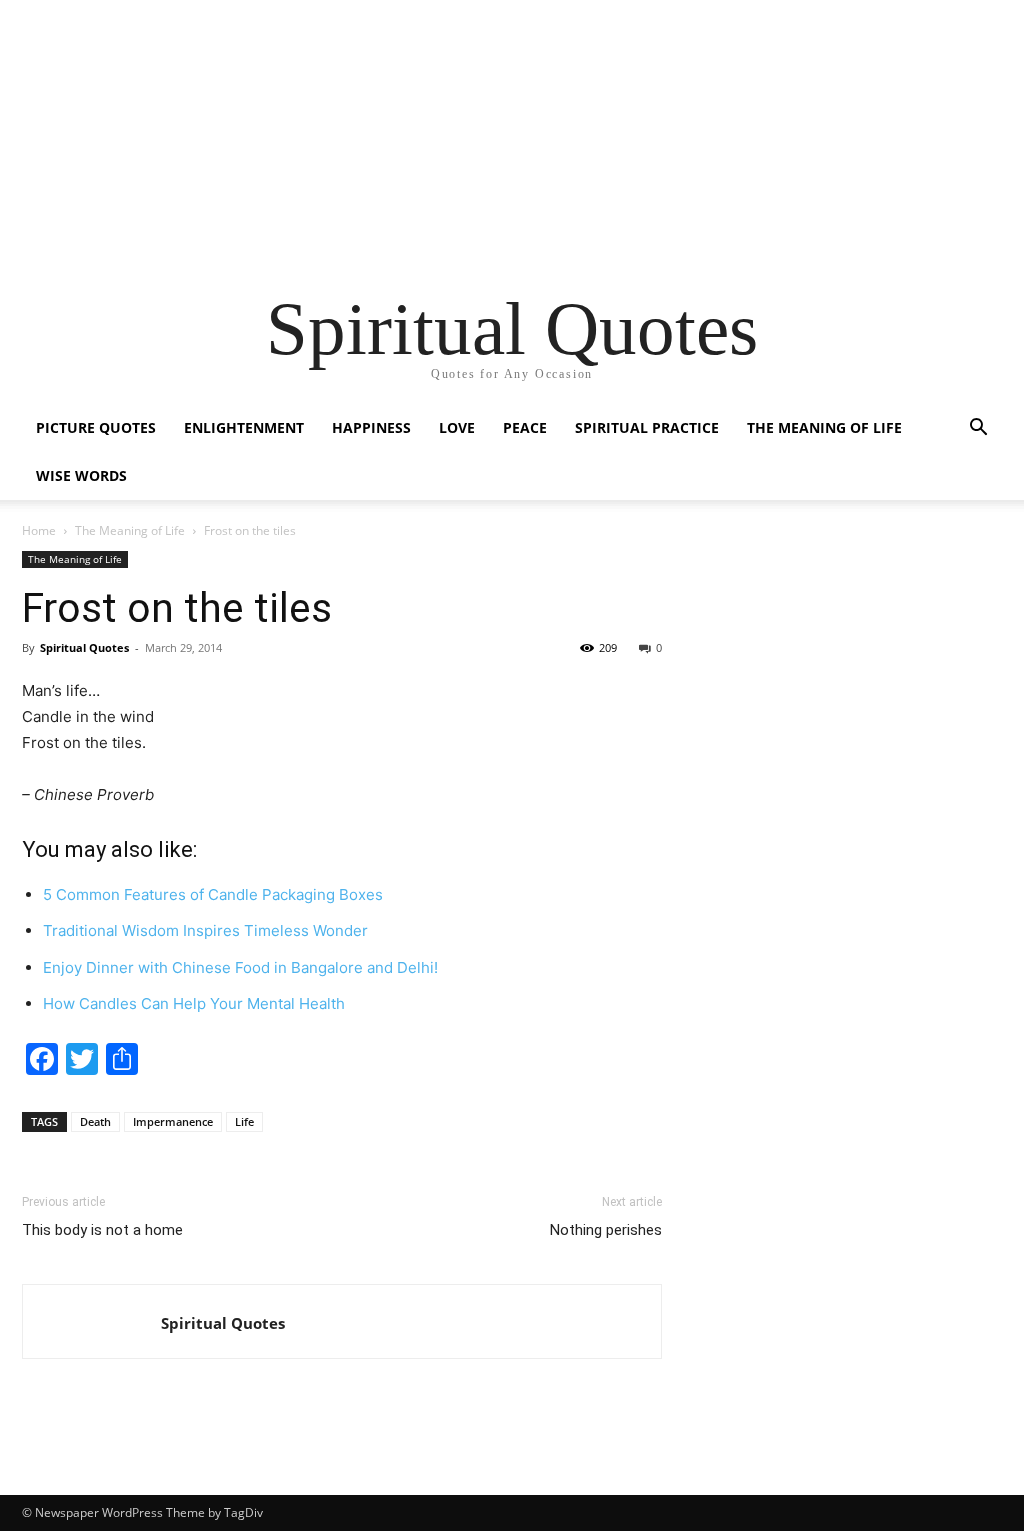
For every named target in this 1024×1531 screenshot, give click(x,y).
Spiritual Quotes (223, 1323)
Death (95, 1121)
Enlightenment (244, 427)
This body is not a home (102, 1230)
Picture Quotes (96, 427)
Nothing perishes (606, 1230)
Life (244, 1121)
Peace (525, 427)
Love (457, 427)
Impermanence (173, 1121)
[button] (978, 429)
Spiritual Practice (647, 427)
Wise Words (81, 475)
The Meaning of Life (824, 427)
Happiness (371, 427)
